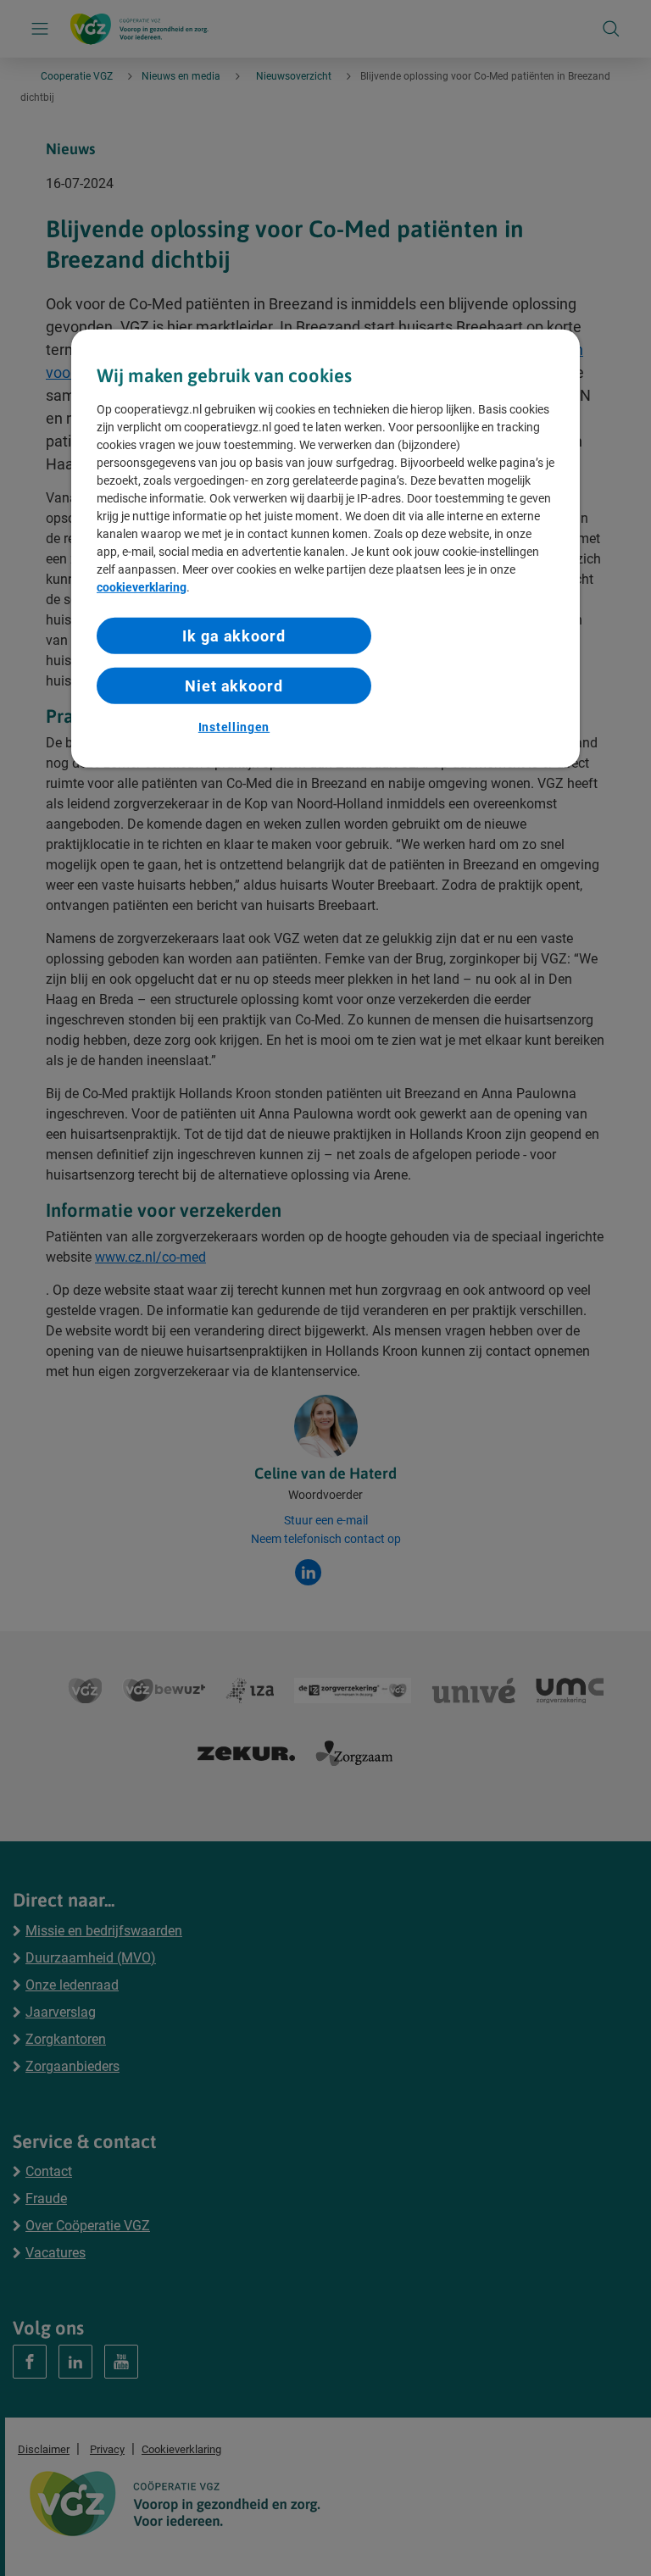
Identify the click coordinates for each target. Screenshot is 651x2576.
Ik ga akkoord (234, 635)
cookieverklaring (142, 586)
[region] (325, 549)
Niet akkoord (234, 686)
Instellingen (234, 727)
